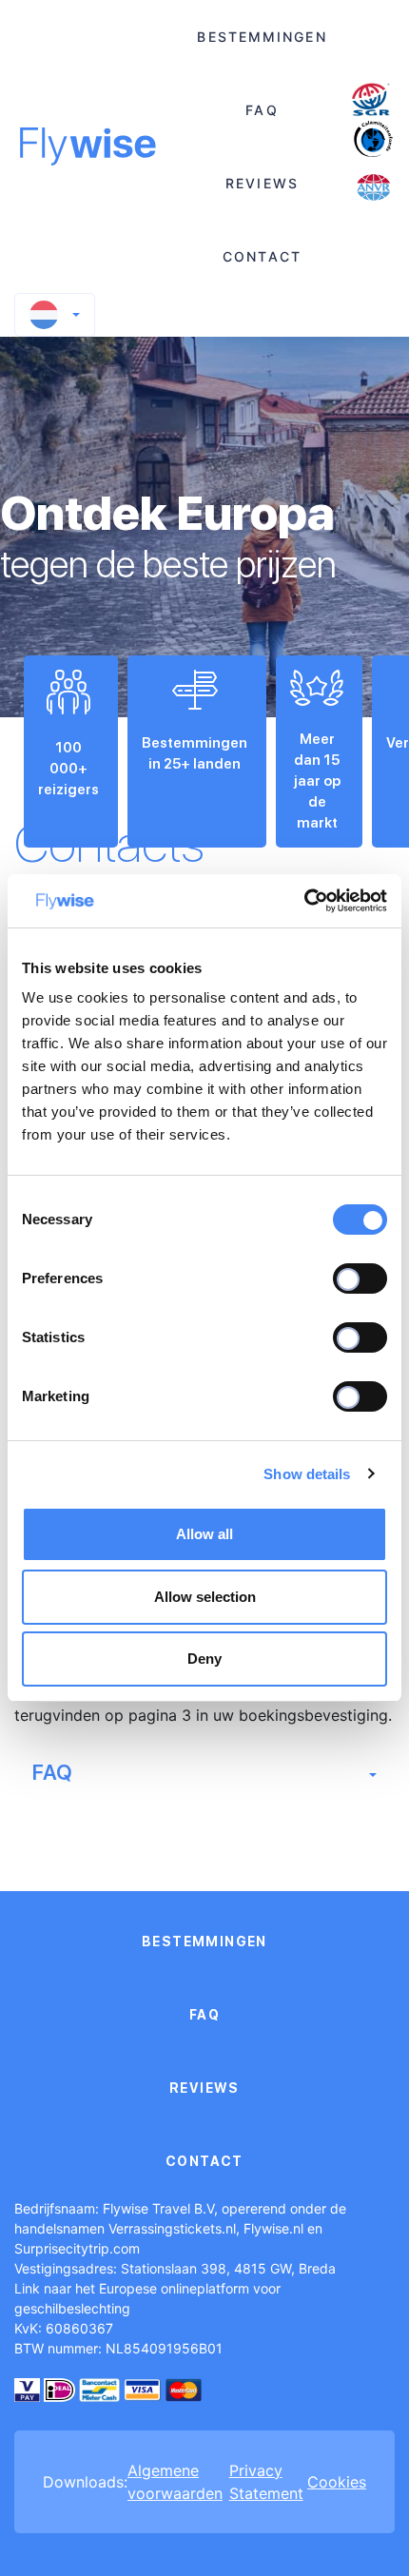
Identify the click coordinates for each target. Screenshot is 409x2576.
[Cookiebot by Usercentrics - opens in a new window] (304, 901)
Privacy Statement (266, 2482)
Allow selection (205, 1597)
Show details (307, 1474)
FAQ (262, 110)
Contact (262, 256)
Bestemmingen (262, 37)
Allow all (204, 1534)
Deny (204, 1659)
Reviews (262, 183)
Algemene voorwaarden (175, 2482)
